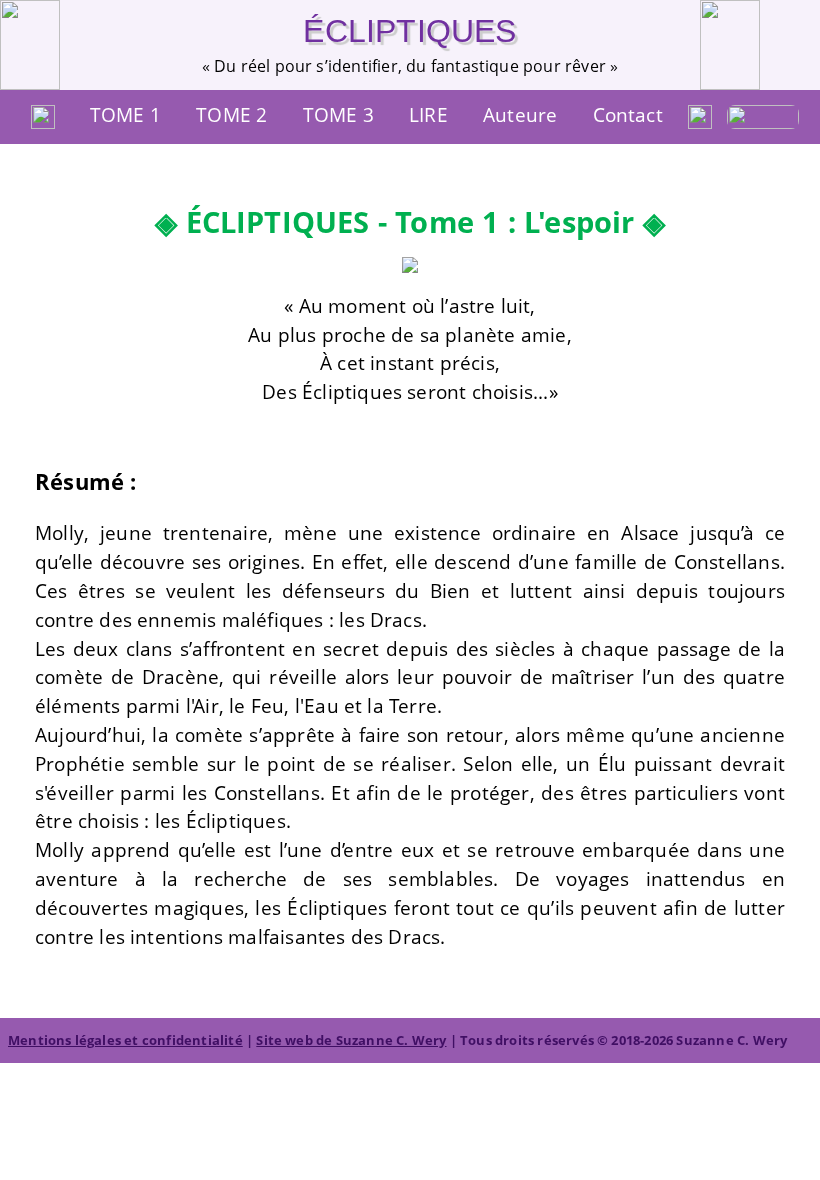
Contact (628, 114)
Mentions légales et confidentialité (125, 1040)
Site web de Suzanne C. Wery (351, 1040)
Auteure (520, 114)
